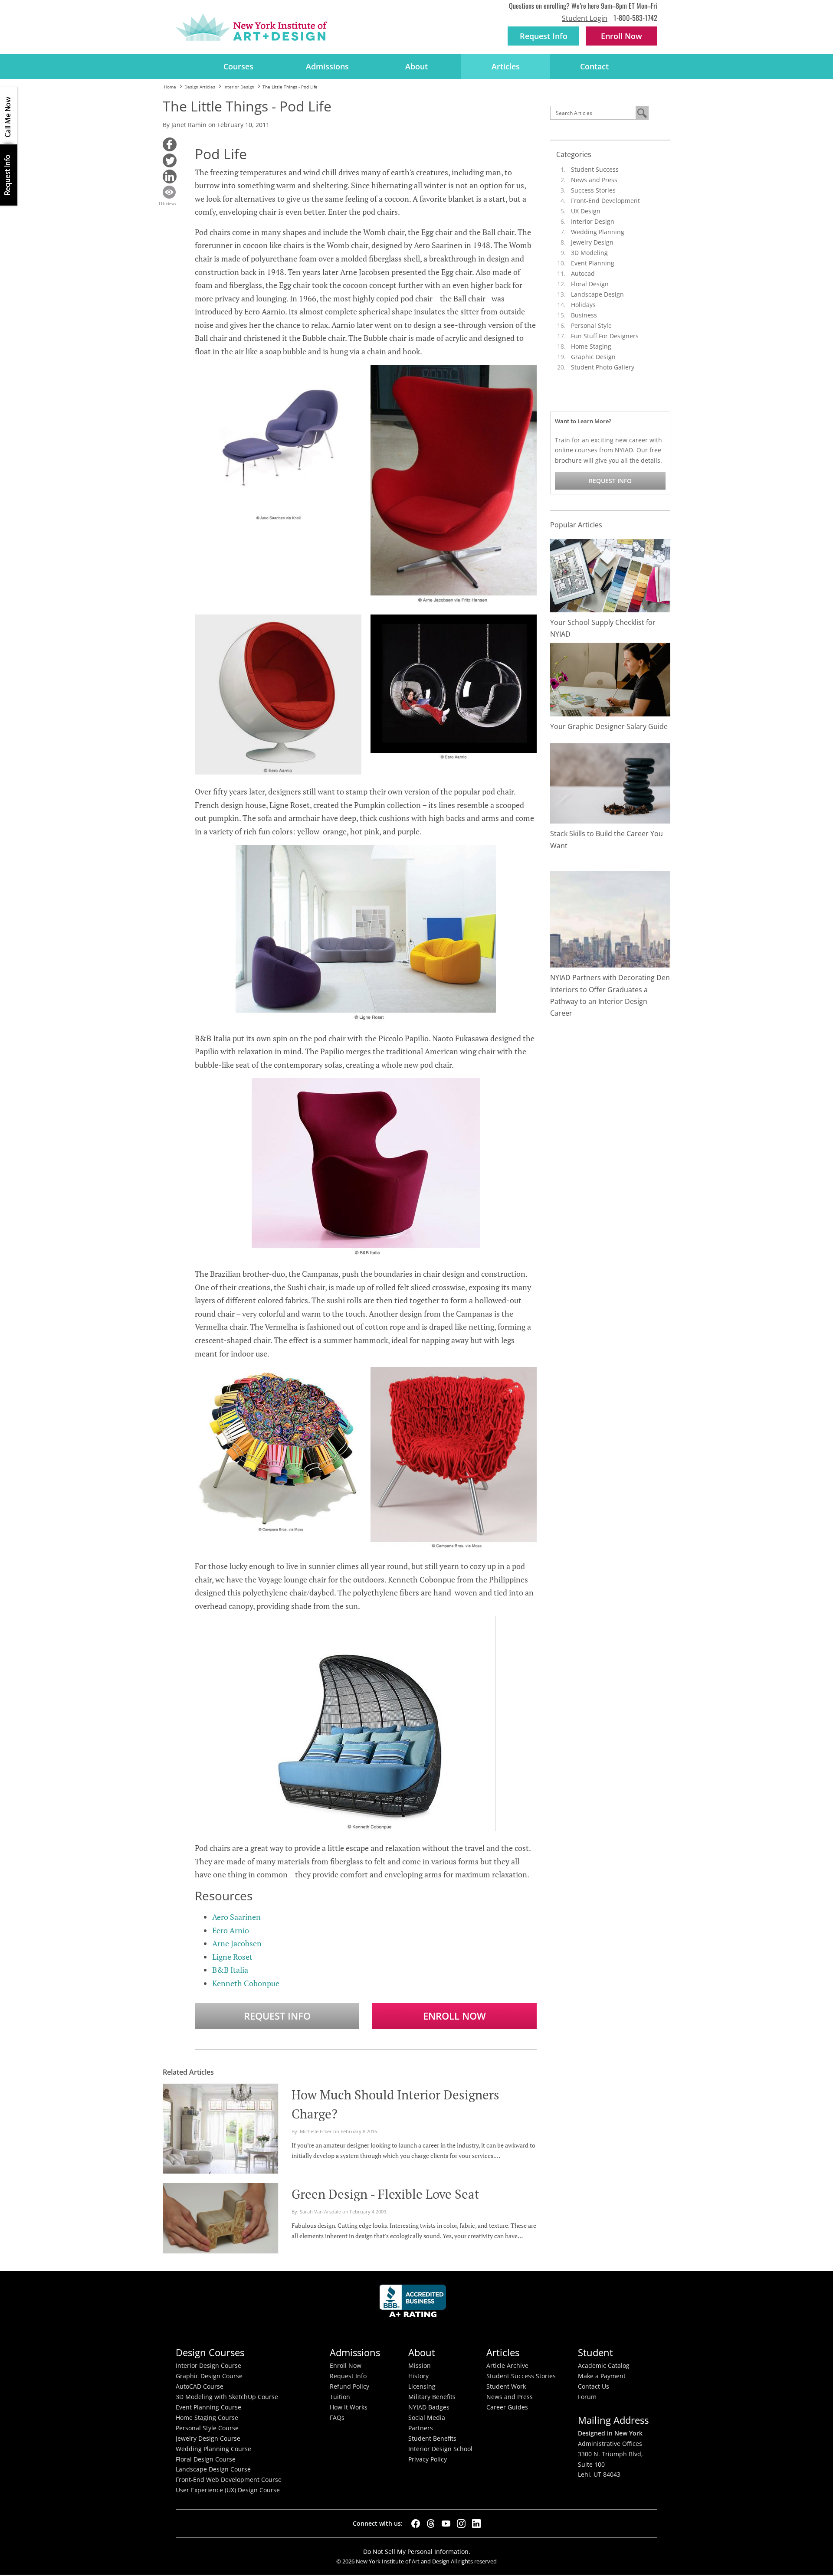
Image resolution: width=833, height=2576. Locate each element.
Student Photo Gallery (603, 367)
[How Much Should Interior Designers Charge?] (221, 2128)
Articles (506, 66)
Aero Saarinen (236, 1917)
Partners (421, 2428)
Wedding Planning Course (213, 2449)
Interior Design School (440, 2449)
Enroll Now (454, 2016)
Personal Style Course (207, 2428)
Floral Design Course (206, 2459)
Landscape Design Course (213, 2469)
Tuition (340, 2397)
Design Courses (210, 2352)
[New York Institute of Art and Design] (251, 27)
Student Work (506, 2386)
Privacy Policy (428, 2459)
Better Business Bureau (414, 2303)
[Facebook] (416, 2524)
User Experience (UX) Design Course (228, 2490)
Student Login (585, 18)
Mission (420, 2366)
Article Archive (507, 2366)
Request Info (544, 36)
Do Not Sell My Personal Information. (417, 2551)
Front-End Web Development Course (229, 2480)
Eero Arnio (231, 1930)
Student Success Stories (521, 2376)
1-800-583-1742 (635, 18)
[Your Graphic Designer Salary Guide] (610, 679)
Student (595, 2352)
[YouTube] (446, 2524)
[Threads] (431, 2524)
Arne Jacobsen (237, 1943)
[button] (170, 144)
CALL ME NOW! (9, 116)
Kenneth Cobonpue (246, 1983)
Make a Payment (602, 2376)
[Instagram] (461, 2524)
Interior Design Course (208, 2366)
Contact (594, 66)
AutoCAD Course (200, 2386)
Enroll (621, 36)
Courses (238, 66)
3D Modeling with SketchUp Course (227, 2397)
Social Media (427, 2418)
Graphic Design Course (209, 2376)
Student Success (595, 169)
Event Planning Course (208, 2407)
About (416, 66)
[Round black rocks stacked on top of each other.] (610, 783)
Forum (587, 2397)
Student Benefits (432, 2439)
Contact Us (594, 2386)
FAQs (337, 2418)
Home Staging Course (207, 2418)
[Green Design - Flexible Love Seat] (221, 2217)
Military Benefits (432, 2397)
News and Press (594, 180)
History (418, 2376)
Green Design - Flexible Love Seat (385, 2194)
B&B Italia (230, 1970)
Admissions (327, 66)
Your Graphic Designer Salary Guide (609, 726)
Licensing (422, 2386)
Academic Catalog (604, 2366)
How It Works (349, 2407)
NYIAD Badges (429, 2407)
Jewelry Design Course (208, 2439)
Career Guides (507, 2407)
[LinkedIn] (476, 2524)
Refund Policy (349, 2386)
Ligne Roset (232, 1957)
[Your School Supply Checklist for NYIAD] (610, 575)
